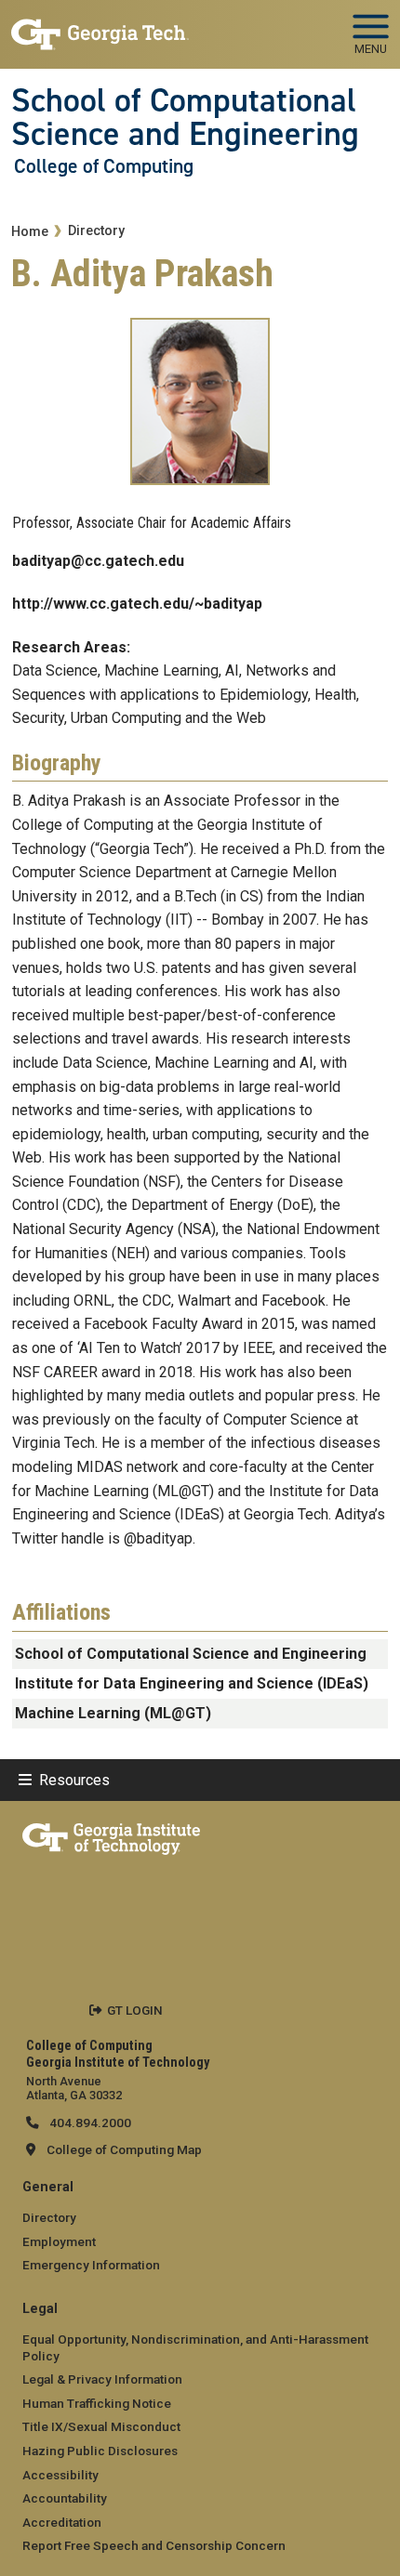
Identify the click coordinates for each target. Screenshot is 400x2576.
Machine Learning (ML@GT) (113, 1713)
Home (30, 232)
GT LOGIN (135, 2010)
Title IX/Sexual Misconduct (101, 2426)
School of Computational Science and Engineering (185, 118)
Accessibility (60, 2475)
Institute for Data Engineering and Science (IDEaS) (192, 1683)
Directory (96, 231)
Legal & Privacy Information (102, 2379)
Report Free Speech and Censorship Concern (154, 2545)
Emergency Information (91, 2265)
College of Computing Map (124, 2149)
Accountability (65, 2498)
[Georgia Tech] (111, 1835)
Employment (59, 2241)
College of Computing (104, 166)
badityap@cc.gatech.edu (98, 561)
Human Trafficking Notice (97, 2403)
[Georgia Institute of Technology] (100, 26)
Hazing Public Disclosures (100, 2451)
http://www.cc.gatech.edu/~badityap (137, 604)
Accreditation (62, 2522)
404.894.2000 (89, 2123)
